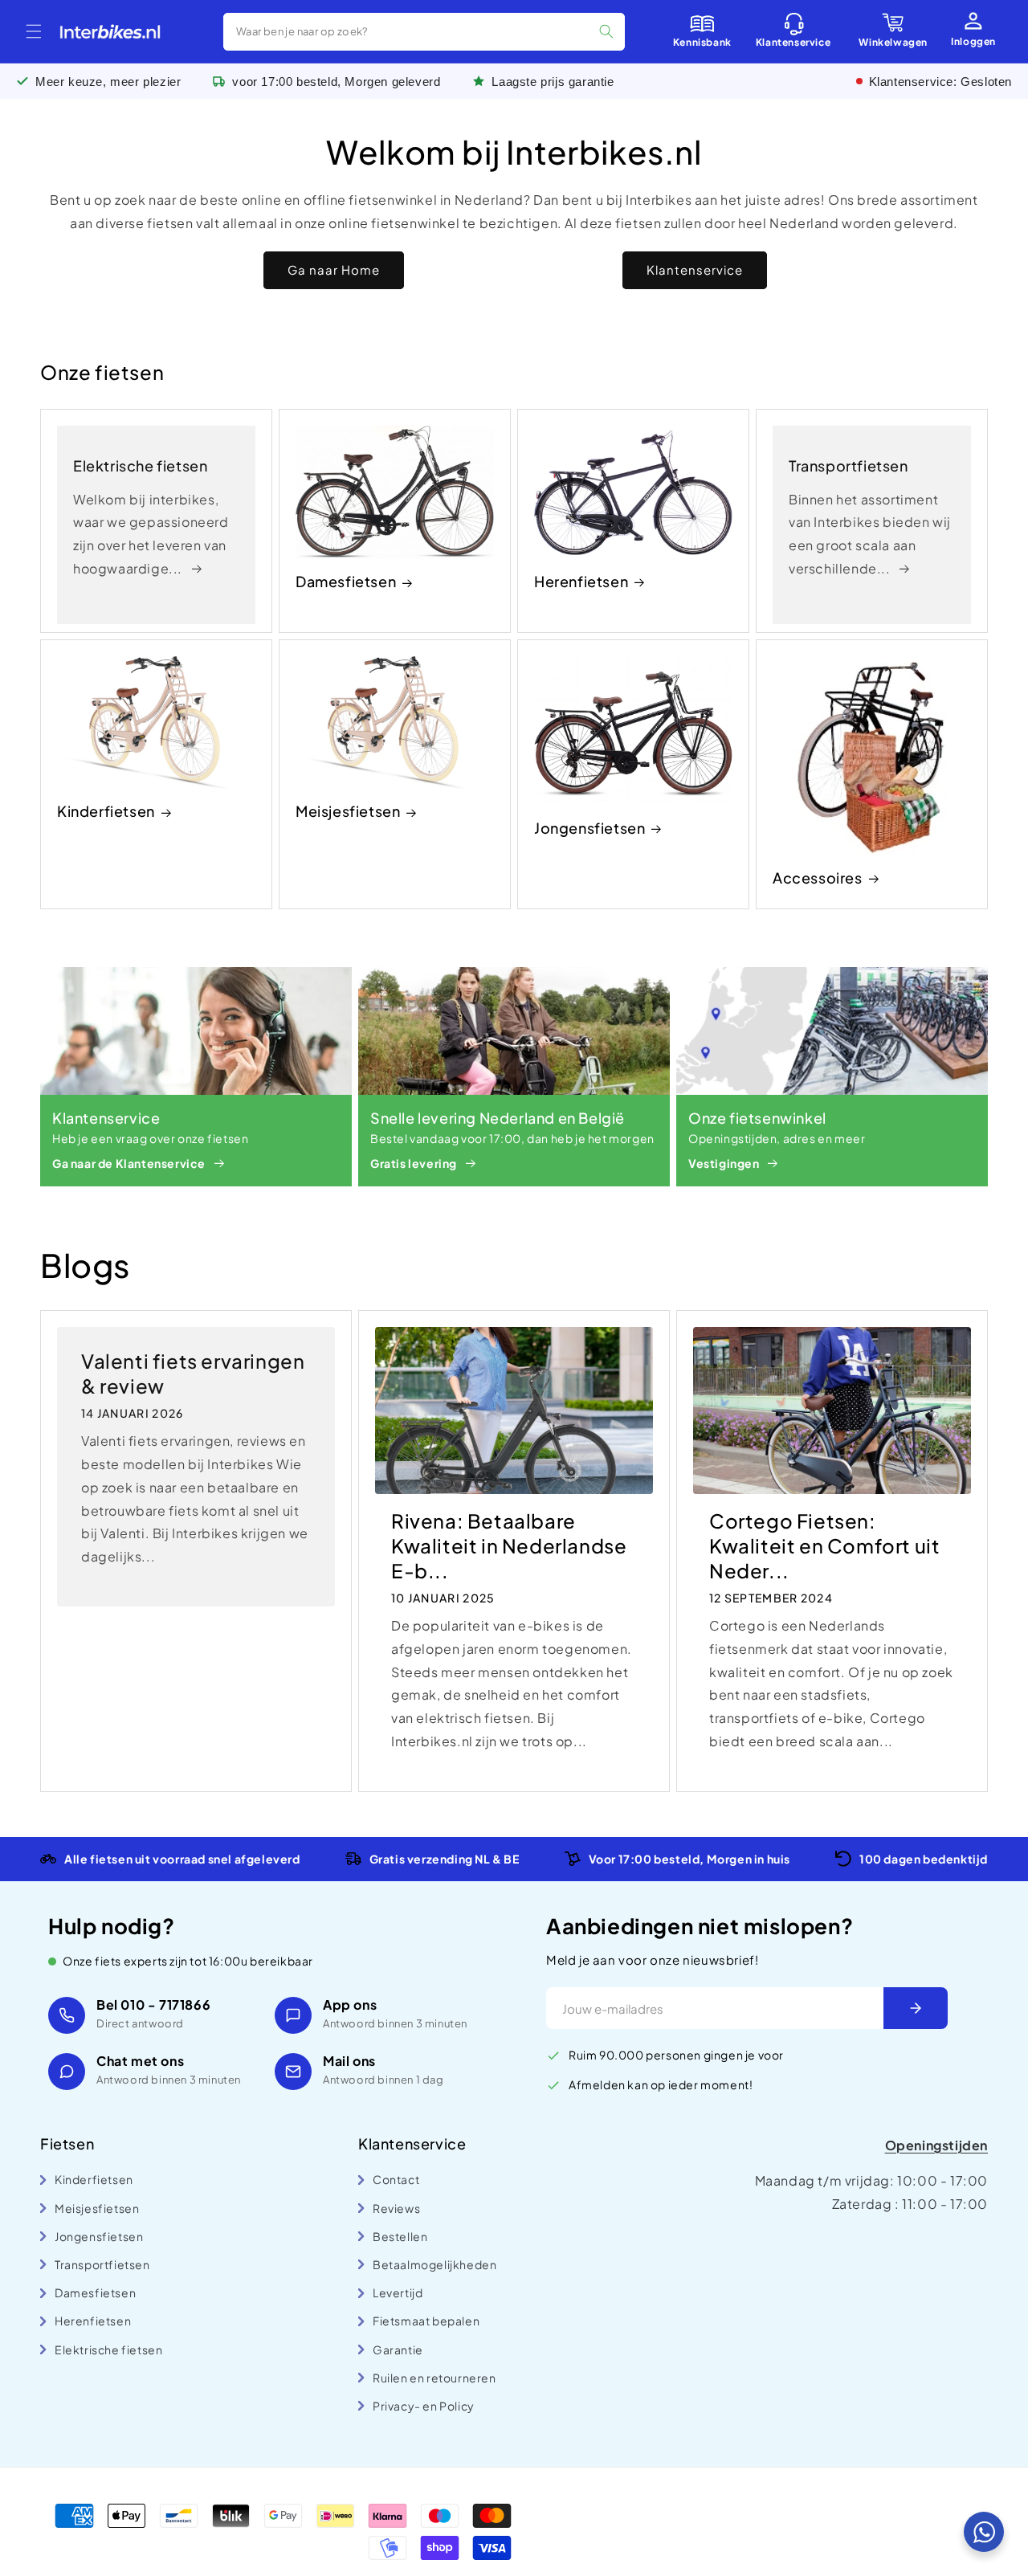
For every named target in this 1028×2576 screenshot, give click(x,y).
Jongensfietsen (589, 828)
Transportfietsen (849, 465)
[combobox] (424, 32)
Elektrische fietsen (140, 465)
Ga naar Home (334, 269)
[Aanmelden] (916, 2008)
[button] (34, 31)
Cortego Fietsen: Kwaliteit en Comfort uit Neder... (824, 1545)
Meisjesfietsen (348, 811)
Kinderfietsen (106, 811)
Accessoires (818, 878)
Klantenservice (695, 269)
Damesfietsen (346, 581)
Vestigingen (724, 1163)
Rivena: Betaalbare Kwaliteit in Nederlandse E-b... (509, 1545)
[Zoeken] (606, 31)
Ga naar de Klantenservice (129, 1163)
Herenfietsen (581, 581)
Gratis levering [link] (414, 1163)
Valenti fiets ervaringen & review (193, 1373)
